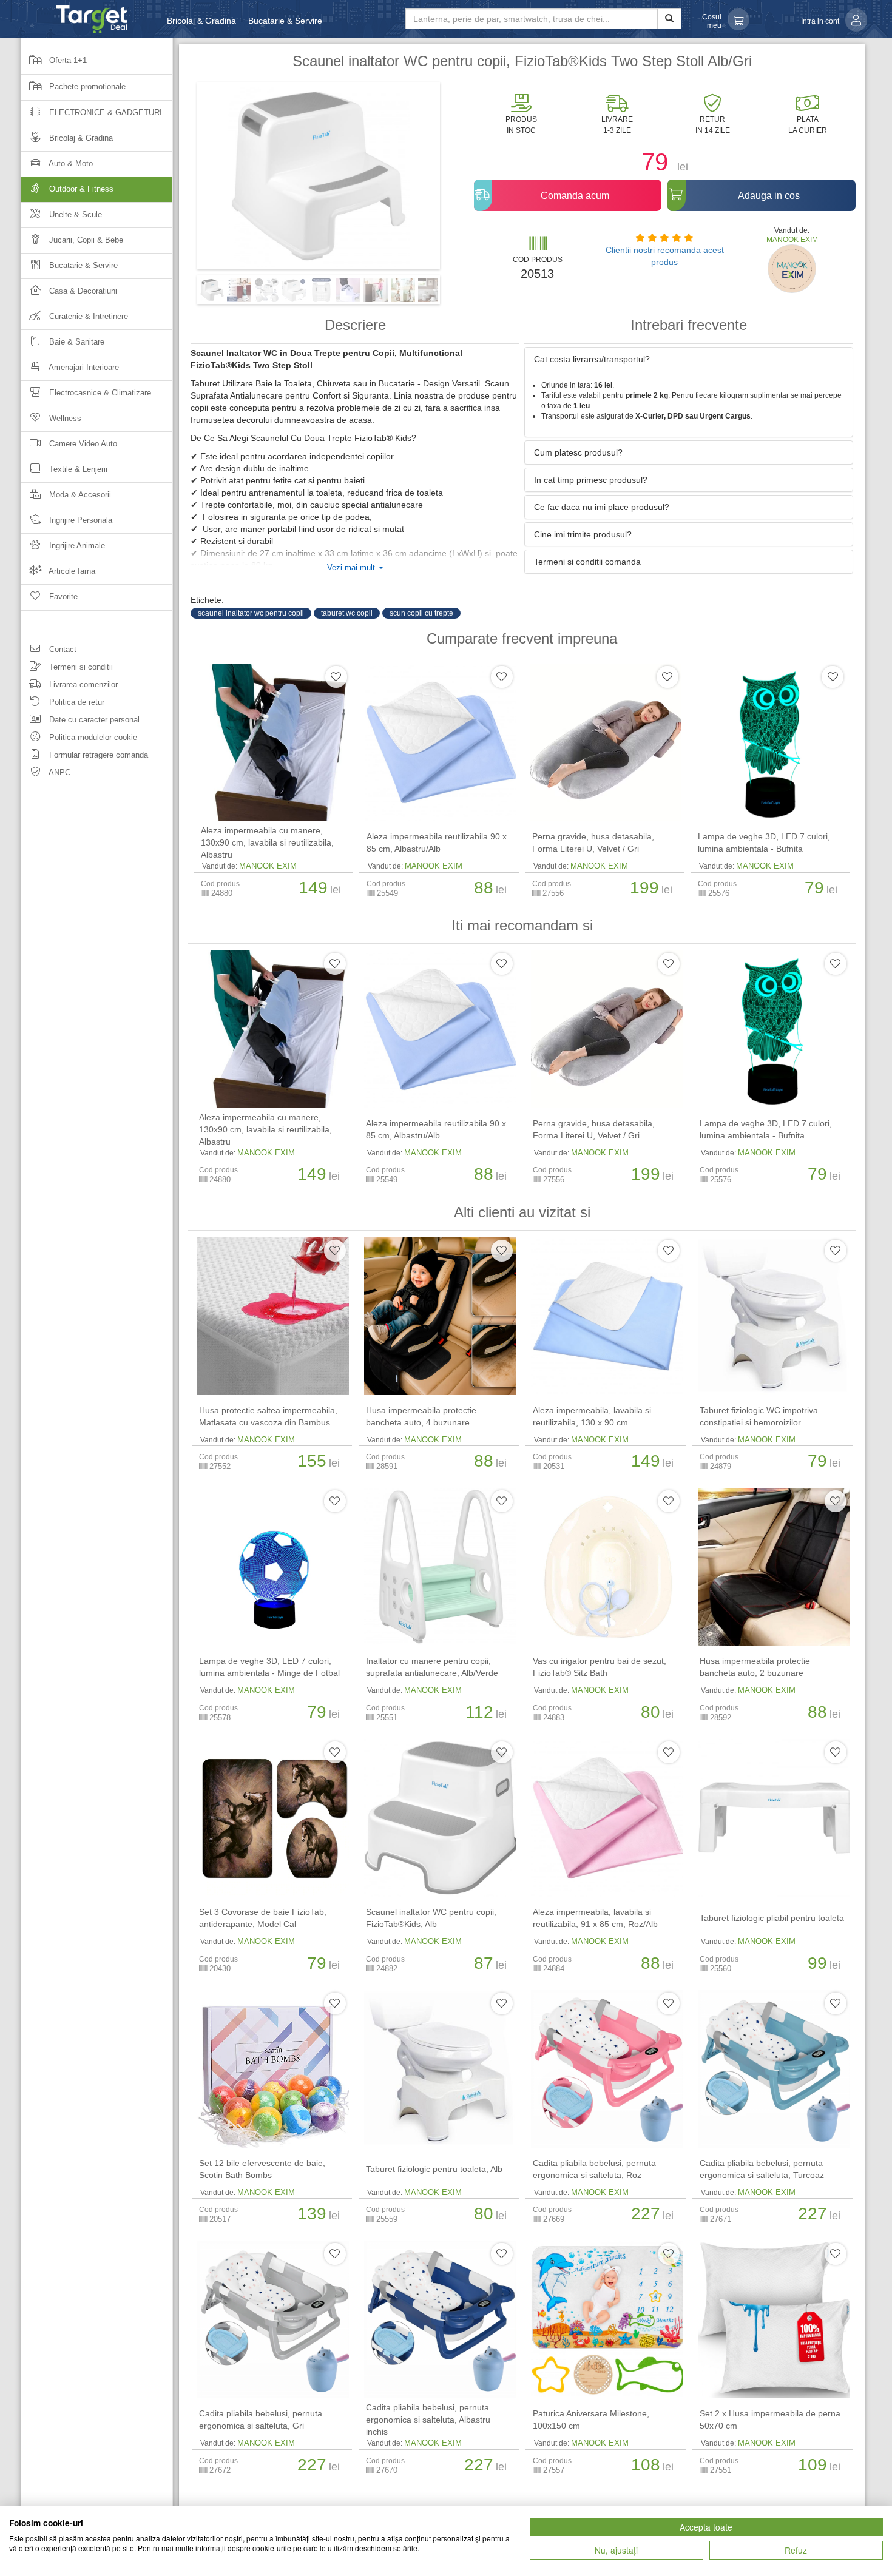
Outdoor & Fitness (80, 189)
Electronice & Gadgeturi (104, 113)
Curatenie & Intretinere (87, 316)
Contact (62, 649)
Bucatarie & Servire (285, 21)
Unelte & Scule (74, 214)
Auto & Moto (70, 163)
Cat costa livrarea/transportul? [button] (592, 359)
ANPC (59, 772)
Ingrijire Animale (76, 546)
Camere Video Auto (82, 444)
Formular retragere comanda (97, 755)
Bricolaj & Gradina (201, 21)
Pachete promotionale (86, 86)
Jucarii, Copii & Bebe (85, 240)
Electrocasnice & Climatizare (99, 393)
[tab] (689, 359)
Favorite (62, 597)
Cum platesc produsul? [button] (578, 452)
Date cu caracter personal (93, 720)
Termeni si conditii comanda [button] (587, 562)
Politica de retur (76, 702)
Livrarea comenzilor (82, 684)
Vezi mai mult (352, 568)
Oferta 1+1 (67, 60)
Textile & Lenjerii (77, 469)
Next (458, 180)
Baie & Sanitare (76, 342)
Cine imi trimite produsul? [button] (583, 534)
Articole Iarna (71, 571)
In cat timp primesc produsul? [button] (591, 480)
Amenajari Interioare (83, 367)
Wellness (64, 418)
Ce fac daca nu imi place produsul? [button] (602, 507)
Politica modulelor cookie (92, 737)
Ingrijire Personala (79, 520)
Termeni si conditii (80, 667)
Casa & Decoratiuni (82, 291)
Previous (179, 180)
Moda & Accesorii (79, 495)
